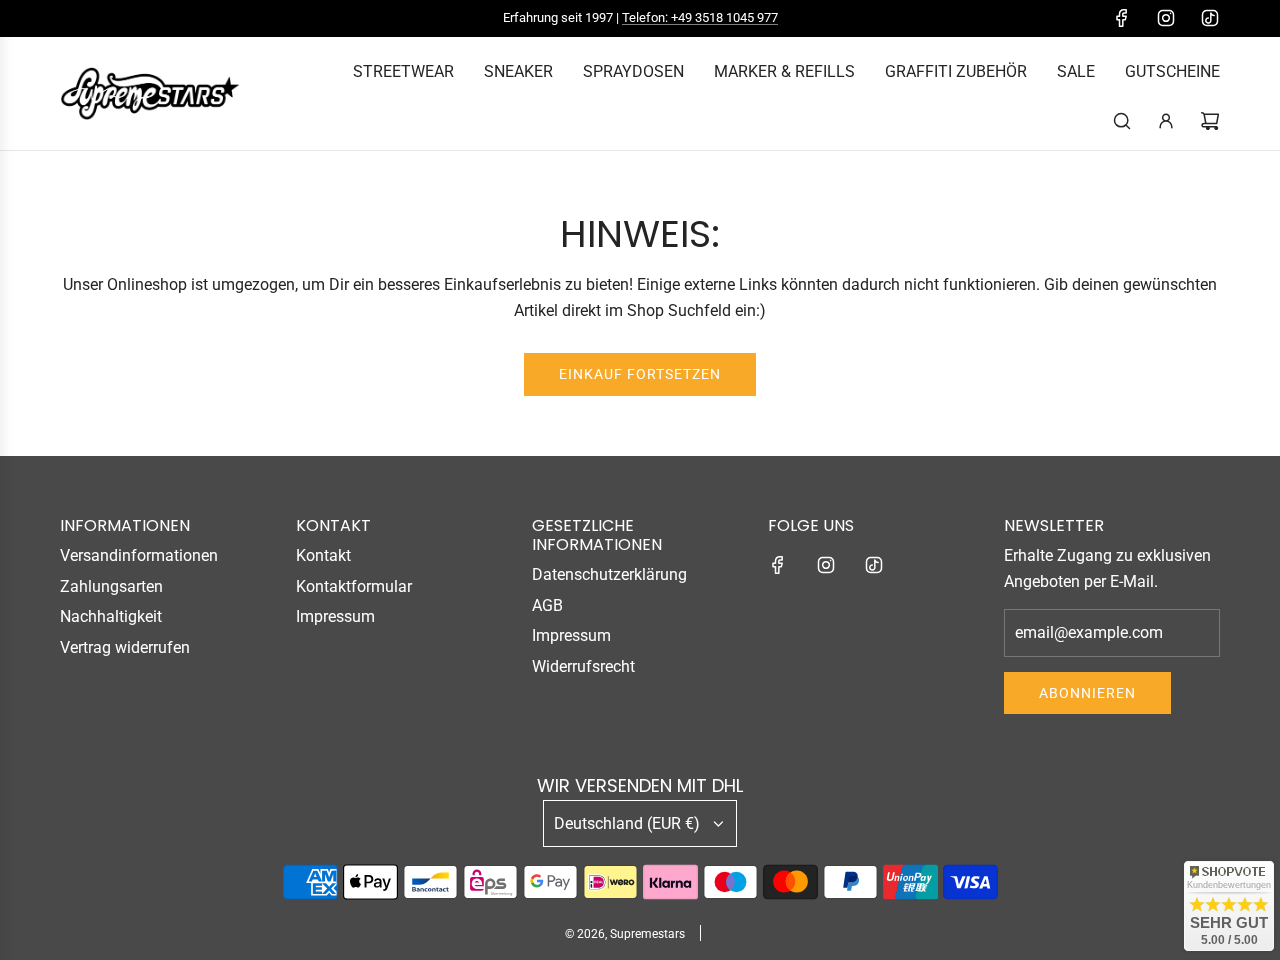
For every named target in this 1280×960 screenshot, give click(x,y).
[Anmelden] (1166, 121)
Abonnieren (1087, 693)
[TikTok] (1210, 18)
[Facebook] (1122, 18)
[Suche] (1122, 121)
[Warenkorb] (1210, 121)
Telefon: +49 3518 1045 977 (700, 17)
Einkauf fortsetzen (640, 374)
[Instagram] (1166, 18)
